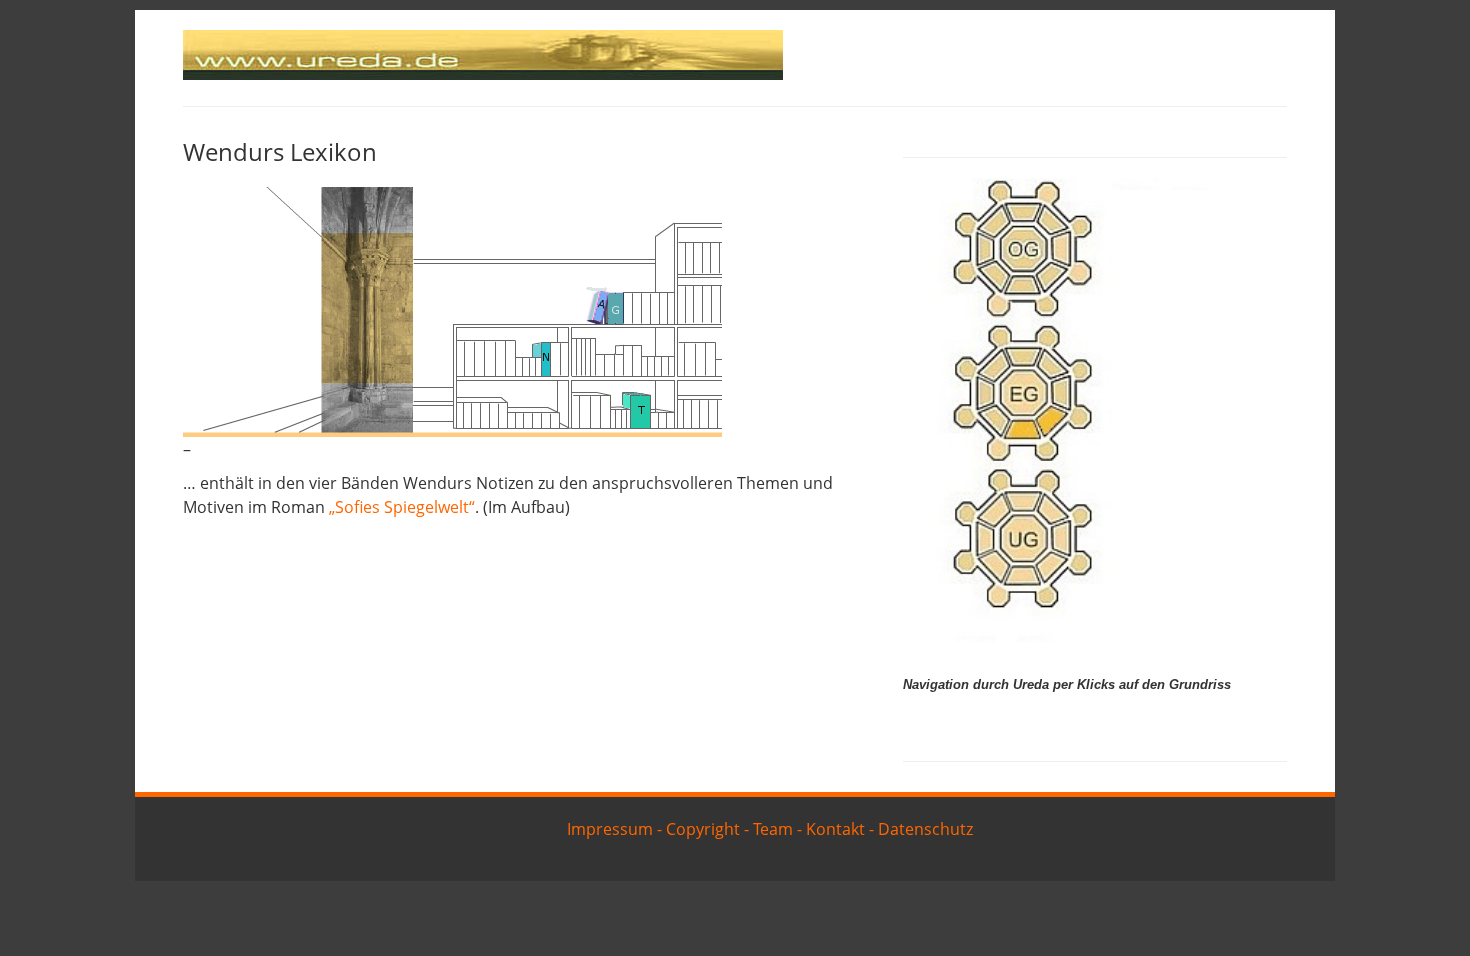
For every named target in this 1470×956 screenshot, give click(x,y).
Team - (777, 829)
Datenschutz (925, 829)
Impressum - (614, 829)
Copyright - (707, 829)
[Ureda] (483, 74)
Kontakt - (840, 829)
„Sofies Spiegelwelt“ (402, 507)
